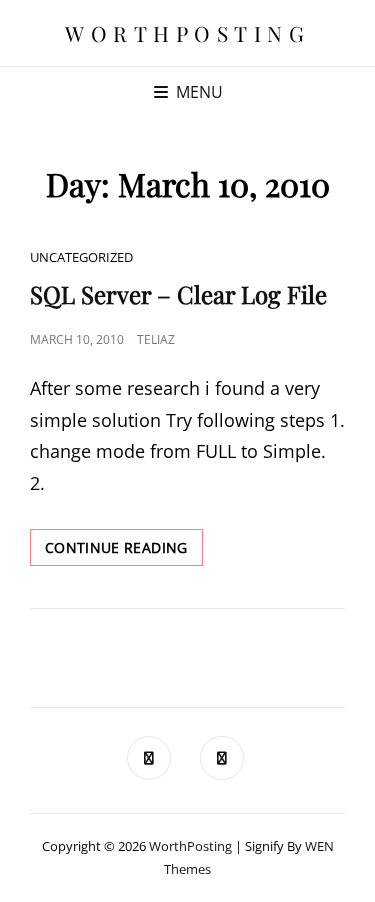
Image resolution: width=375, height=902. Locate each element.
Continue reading (124, 551)
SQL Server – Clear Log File (178, 294)
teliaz (156, 339)
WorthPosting (187, 33)
